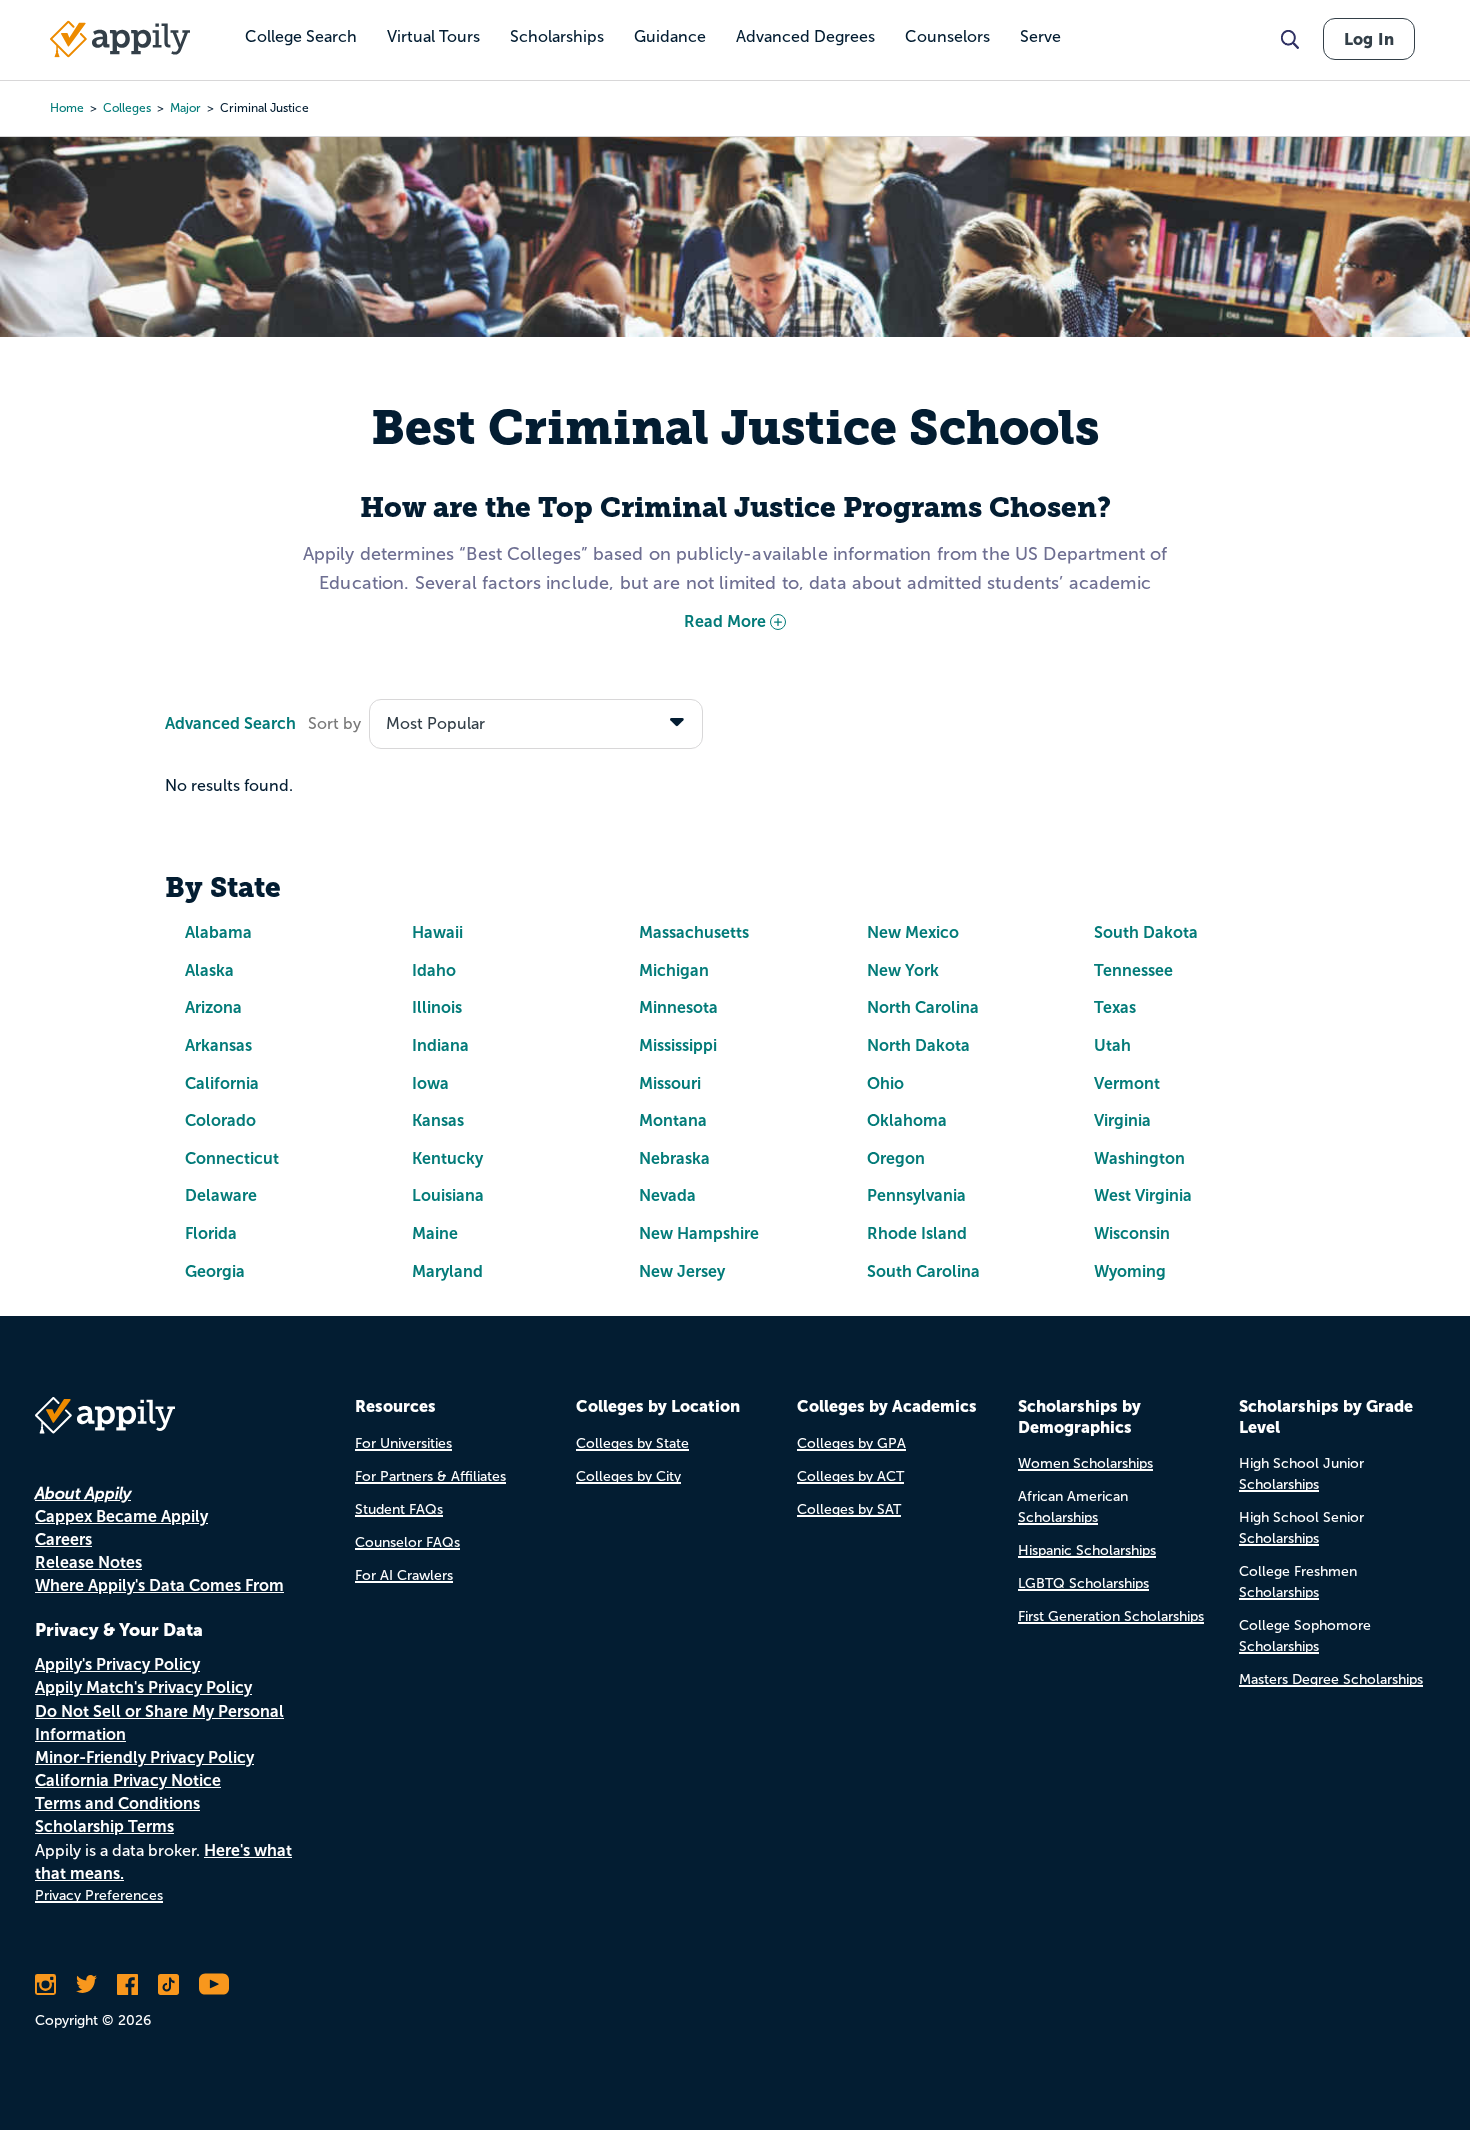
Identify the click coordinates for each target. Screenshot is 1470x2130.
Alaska (209, 970)
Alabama (218, 932)
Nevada (667, 1195)
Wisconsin (1132, 1233)
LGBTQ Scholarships (1083, 1583)
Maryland (447, 1271)
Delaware (221, 1195)
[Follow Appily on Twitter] (86, 1984)
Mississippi (678, 1045)
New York (903, 970)
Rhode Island (917, 1233)
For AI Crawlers (404, 1575)
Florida (211, 1233)
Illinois (437, 1007)
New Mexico (913, 932)
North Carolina (923, 1007)
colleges (127, 108)
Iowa (430, 1083)
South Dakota (1146, 932)
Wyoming (1130, 1271)
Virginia (1122, 1120)
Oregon (896, 1158)
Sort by (334, 723)
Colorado (220, 1120)
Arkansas (218, 1045)
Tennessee (1133, 970)
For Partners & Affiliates (430, 1476)
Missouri (670, 1083)
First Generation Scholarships (1111, 1616)
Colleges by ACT (850, 1476)
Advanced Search (230, 723)
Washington (1139, 1158)
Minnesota (678, 1007)
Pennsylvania (916, 1195)
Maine (435, 1233)
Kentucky (447, 1158)
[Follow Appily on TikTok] (168, 1984)
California (222, 1083)
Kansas (438, 1120)
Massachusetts (694, 932)
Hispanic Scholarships (1087, 1550)
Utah (1112, 1045)
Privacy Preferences (99, 1895)
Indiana (440, 1045)
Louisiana (448, 1195)
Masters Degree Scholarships (1331, 1679)
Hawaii (437, 932)
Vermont (1127, 1083)
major (185, 108)
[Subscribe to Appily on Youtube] (214, 1984)
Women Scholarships (1085, 1463)
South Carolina (923, 1271)
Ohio (885, 1083)
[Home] (120, 39)
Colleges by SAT (849, 1509)
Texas (1115, 1007)
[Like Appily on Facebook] (127, 1984)
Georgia (215, 1271)
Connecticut (232, 1158)
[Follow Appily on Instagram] (45, 1984)
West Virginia (1143, 1195)
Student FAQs (399, 1509)
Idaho (434, 970)
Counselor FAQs (407, 1542)
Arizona (213, 1007)
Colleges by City (628, 1476)
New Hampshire (699, 1233)
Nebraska (674, 1158)
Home (67, 108)
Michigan (674, 970)
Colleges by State (632, 1443)
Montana (673, 1120)
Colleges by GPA (851, 1443)
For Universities (403, 1443)
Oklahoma (907, 1120)
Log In (1369, 39)
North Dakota (918, 1045)
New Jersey (682, 1271)
